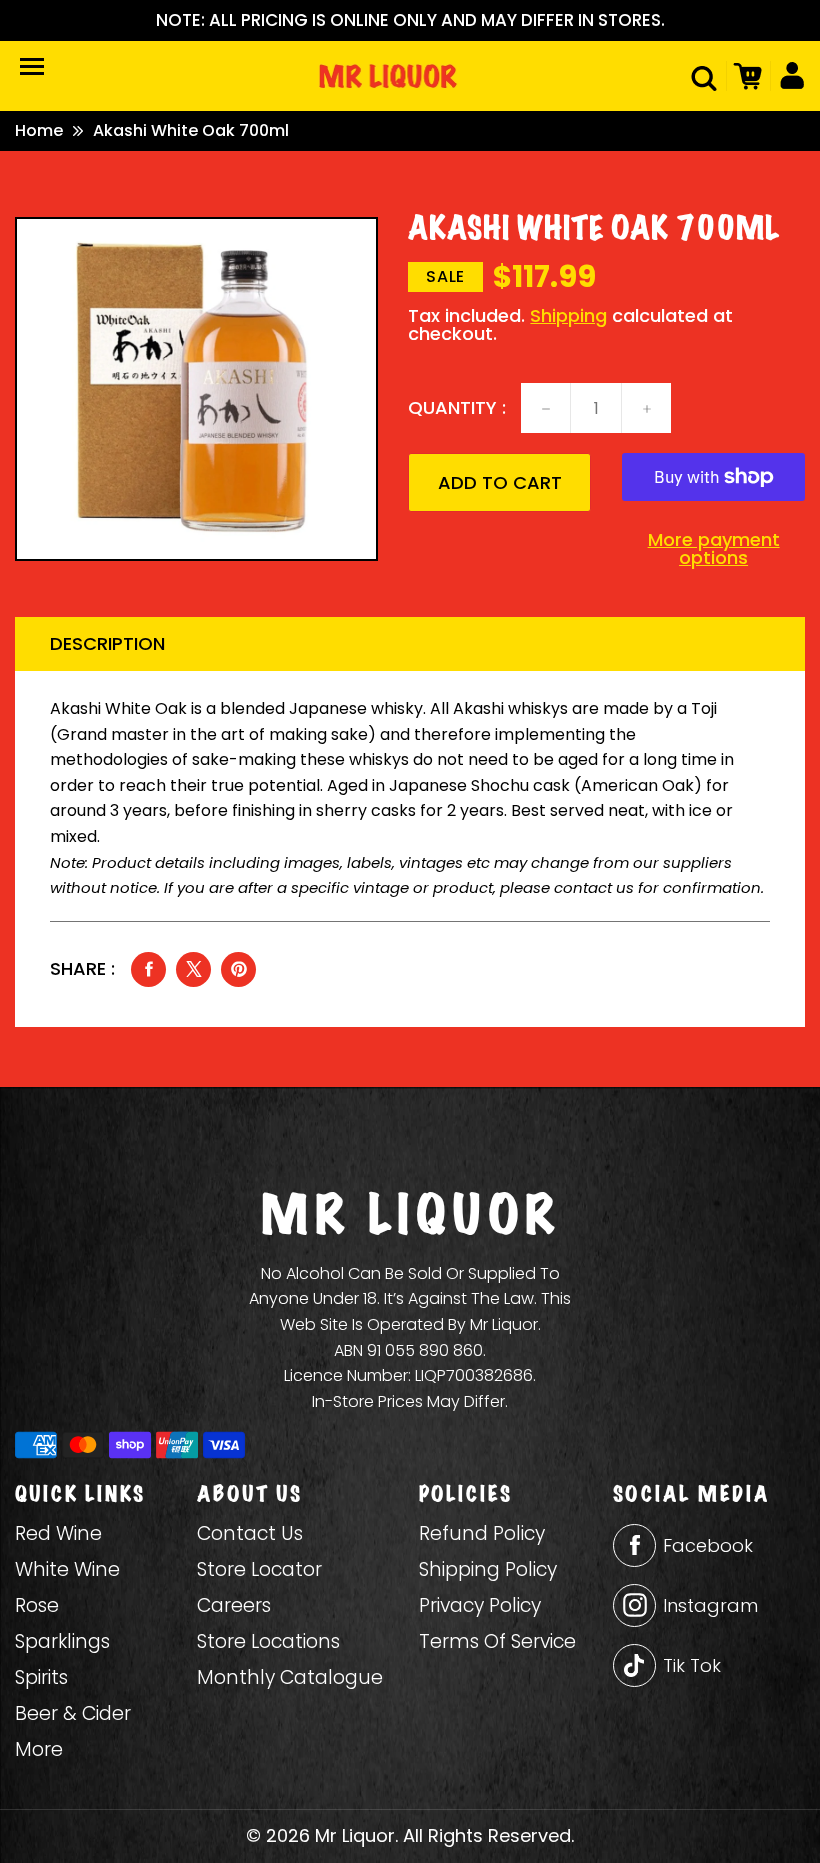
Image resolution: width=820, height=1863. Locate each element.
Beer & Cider (73, 1713)
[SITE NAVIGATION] (32, 66)
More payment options (714, 549)
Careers (234, 1605)
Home (39, 131)
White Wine (67, 1569)
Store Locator (259, 1569)
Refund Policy (482, 1533)
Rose (37, 1605)
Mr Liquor (355, 1835)
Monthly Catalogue (290, 1677)
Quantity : (457, 408)
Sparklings (62, 1641)
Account (787, 76)
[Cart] (744, 76)
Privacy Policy (480, 1605)
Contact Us (250, 1533)
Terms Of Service (497, 1641)
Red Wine (58, 1533)
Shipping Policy (488, 1569)
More (39, 1749)
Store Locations (268, 1641)
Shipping (568, 315)
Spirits (41, 1677)
